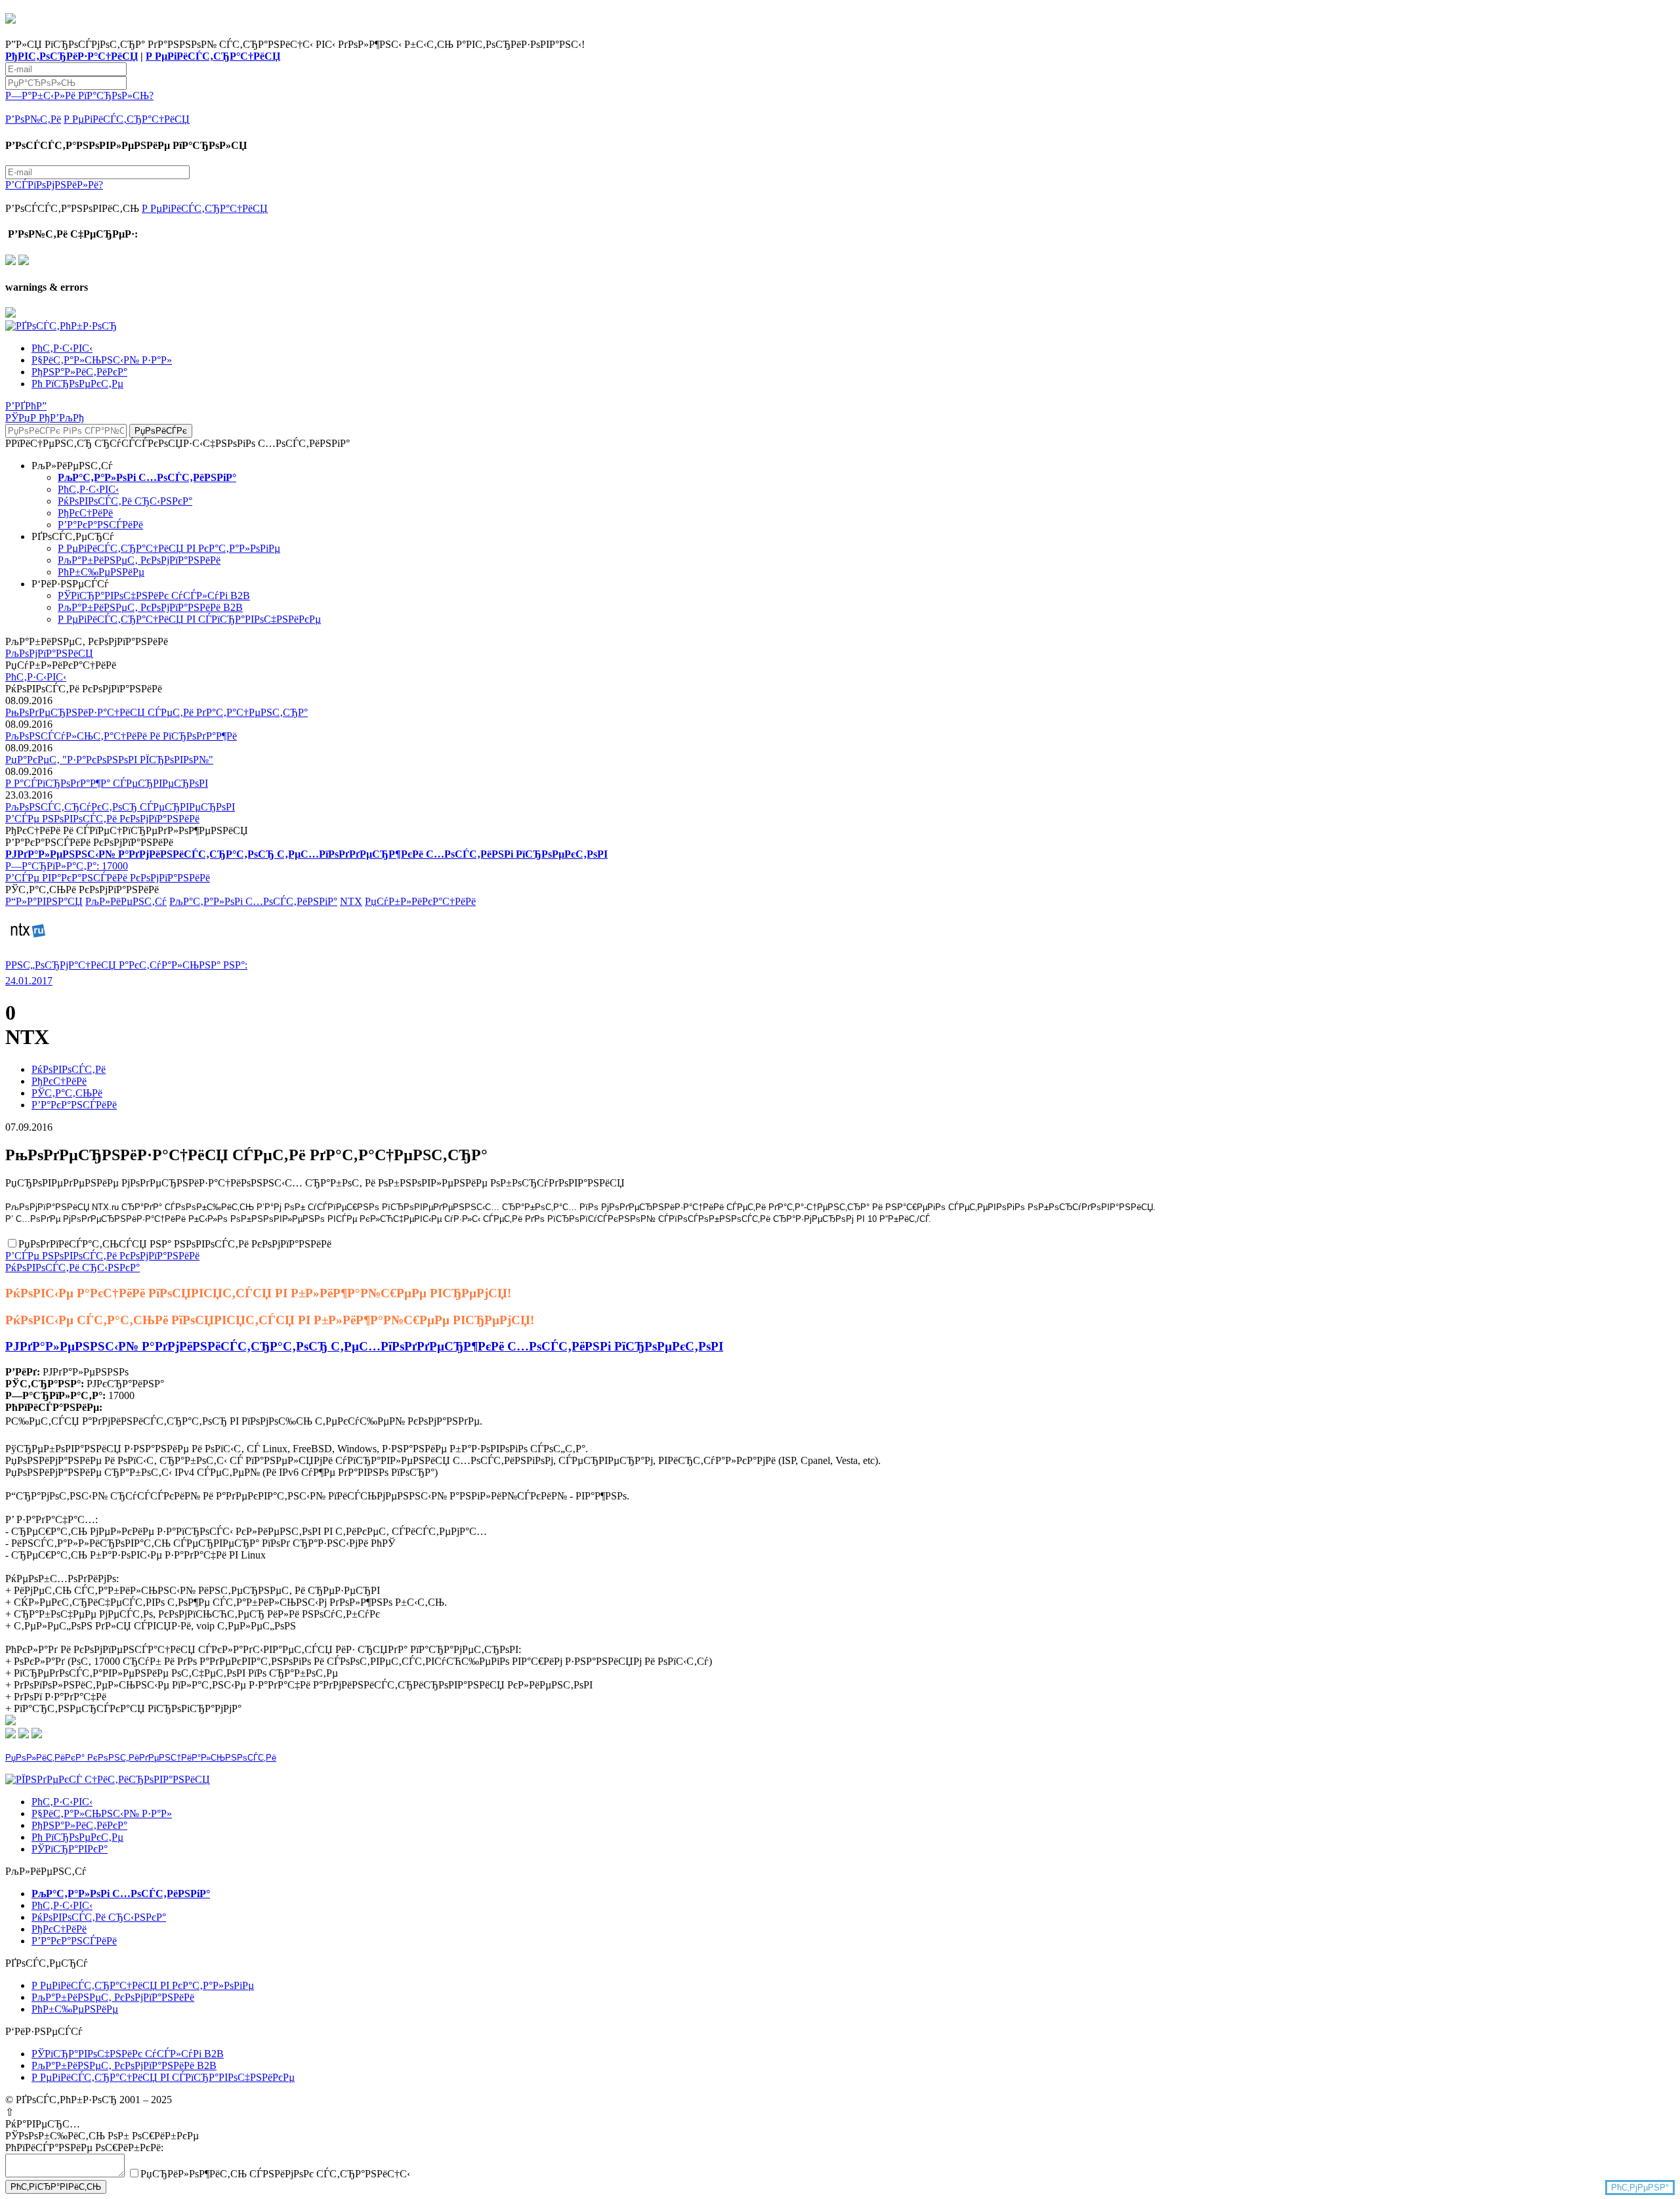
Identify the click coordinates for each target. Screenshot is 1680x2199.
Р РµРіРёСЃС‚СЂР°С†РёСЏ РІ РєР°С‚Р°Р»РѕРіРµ (169, 548)
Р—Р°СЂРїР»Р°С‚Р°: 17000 (67, 866)
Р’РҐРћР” (26, 406)
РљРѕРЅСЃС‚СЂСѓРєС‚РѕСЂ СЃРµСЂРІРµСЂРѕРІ (120, 807)
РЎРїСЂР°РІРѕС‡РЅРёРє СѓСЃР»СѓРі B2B (154, 596)
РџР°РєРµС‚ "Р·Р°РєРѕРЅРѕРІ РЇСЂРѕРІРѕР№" (109, 760)
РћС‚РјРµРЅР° (1640, 2188)
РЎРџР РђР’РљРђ (45, 418)
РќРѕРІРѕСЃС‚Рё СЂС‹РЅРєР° (125, 501)
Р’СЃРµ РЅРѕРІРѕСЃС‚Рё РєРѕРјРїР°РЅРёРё (102, 819)
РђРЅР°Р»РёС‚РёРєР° (79, 372)
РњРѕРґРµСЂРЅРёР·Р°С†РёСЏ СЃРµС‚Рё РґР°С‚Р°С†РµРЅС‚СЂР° (157, 712)
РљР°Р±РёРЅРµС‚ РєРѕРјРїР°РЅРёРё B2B (150, 607)
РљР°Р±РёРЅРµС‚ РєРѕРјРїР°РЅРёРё (139, 560)
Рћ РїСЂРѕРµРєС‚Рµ (77, 384)
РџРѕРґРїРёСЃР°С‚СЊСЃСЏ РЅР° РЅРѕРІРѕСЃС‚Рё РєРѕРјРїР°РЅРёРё (175, 1244)
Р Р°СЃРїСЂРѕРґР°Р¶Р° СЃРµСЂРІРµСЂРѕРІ (107, 783)
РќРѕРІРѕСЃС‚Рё (69, 1069)
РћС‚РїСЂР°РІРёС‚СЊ (56, 2187)
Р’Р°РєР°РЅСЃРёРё (100, 525)
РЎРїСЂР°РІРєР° (70, 1849)
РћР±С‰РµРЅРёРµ (101, 572)
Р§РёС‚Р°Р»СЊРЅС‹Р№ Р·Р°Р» (102, 360)
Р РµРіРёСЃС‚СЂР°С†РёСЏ (213, 56)
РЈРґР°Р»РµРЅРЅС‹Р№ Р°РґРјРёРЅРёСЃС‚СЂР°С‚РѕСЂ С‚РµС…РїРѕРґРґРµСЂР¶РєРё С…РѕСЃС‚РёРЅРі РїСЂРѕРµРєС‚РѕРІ (364, 1346)
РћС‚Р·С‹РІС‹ (62, 348)
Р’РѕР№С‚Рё (33, 119)
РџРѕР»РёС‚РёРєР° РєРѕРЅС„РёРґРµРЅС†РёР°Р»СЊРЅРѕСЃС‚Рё (141, 1758)
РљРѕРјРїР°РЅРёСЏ (49, 653)
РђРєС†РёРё (85, 513)
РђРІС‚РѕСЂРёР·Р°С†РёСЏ (72, 56)
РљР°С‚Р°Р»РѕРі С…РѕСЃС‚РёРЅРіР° (253, 901)
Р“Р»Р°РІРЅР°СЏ (44, 901)
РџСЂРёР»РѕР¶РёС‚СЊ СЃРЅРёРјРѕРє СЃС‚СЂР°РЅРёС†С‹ (275, 2174)
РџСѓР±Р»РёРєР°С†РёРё (420, 901)
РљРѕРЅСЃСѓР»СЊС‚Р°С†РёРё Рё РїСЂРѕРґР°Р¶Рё (121, 736)
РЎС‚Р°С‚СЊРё (67, 1093)
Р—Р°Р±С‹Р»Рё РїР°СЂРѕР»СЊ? (79, 95)
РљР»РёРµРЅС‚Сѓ (126, 901)
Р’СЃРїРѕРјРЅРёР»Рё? (54, 185)
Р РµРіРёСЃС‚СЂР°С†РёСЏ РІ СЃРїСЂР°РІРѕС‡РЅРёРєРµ (189, 619)
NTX (351, 901)
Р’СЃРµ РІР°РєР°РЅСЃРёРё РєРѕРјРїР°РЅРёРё (108, 878)
